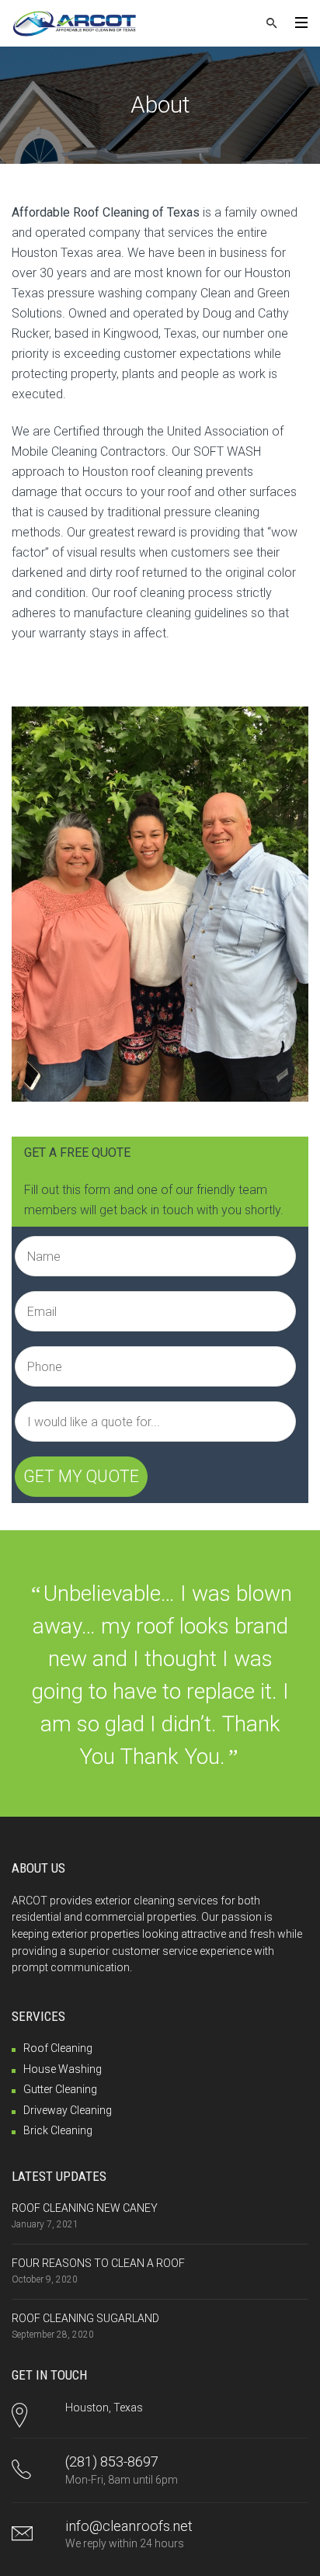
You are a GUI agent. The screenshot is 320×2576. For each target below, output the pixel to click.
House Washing (63, 2069)
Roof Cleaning (58, 2048)
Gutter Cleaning (60, 2089)
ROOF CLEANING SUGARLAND (85, 2318)
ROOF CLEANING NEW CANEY (85, 2208)
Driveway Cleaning (68, 2110)
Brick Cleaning (58, 2130)
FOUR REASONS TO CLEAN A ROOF (98, 2263)
